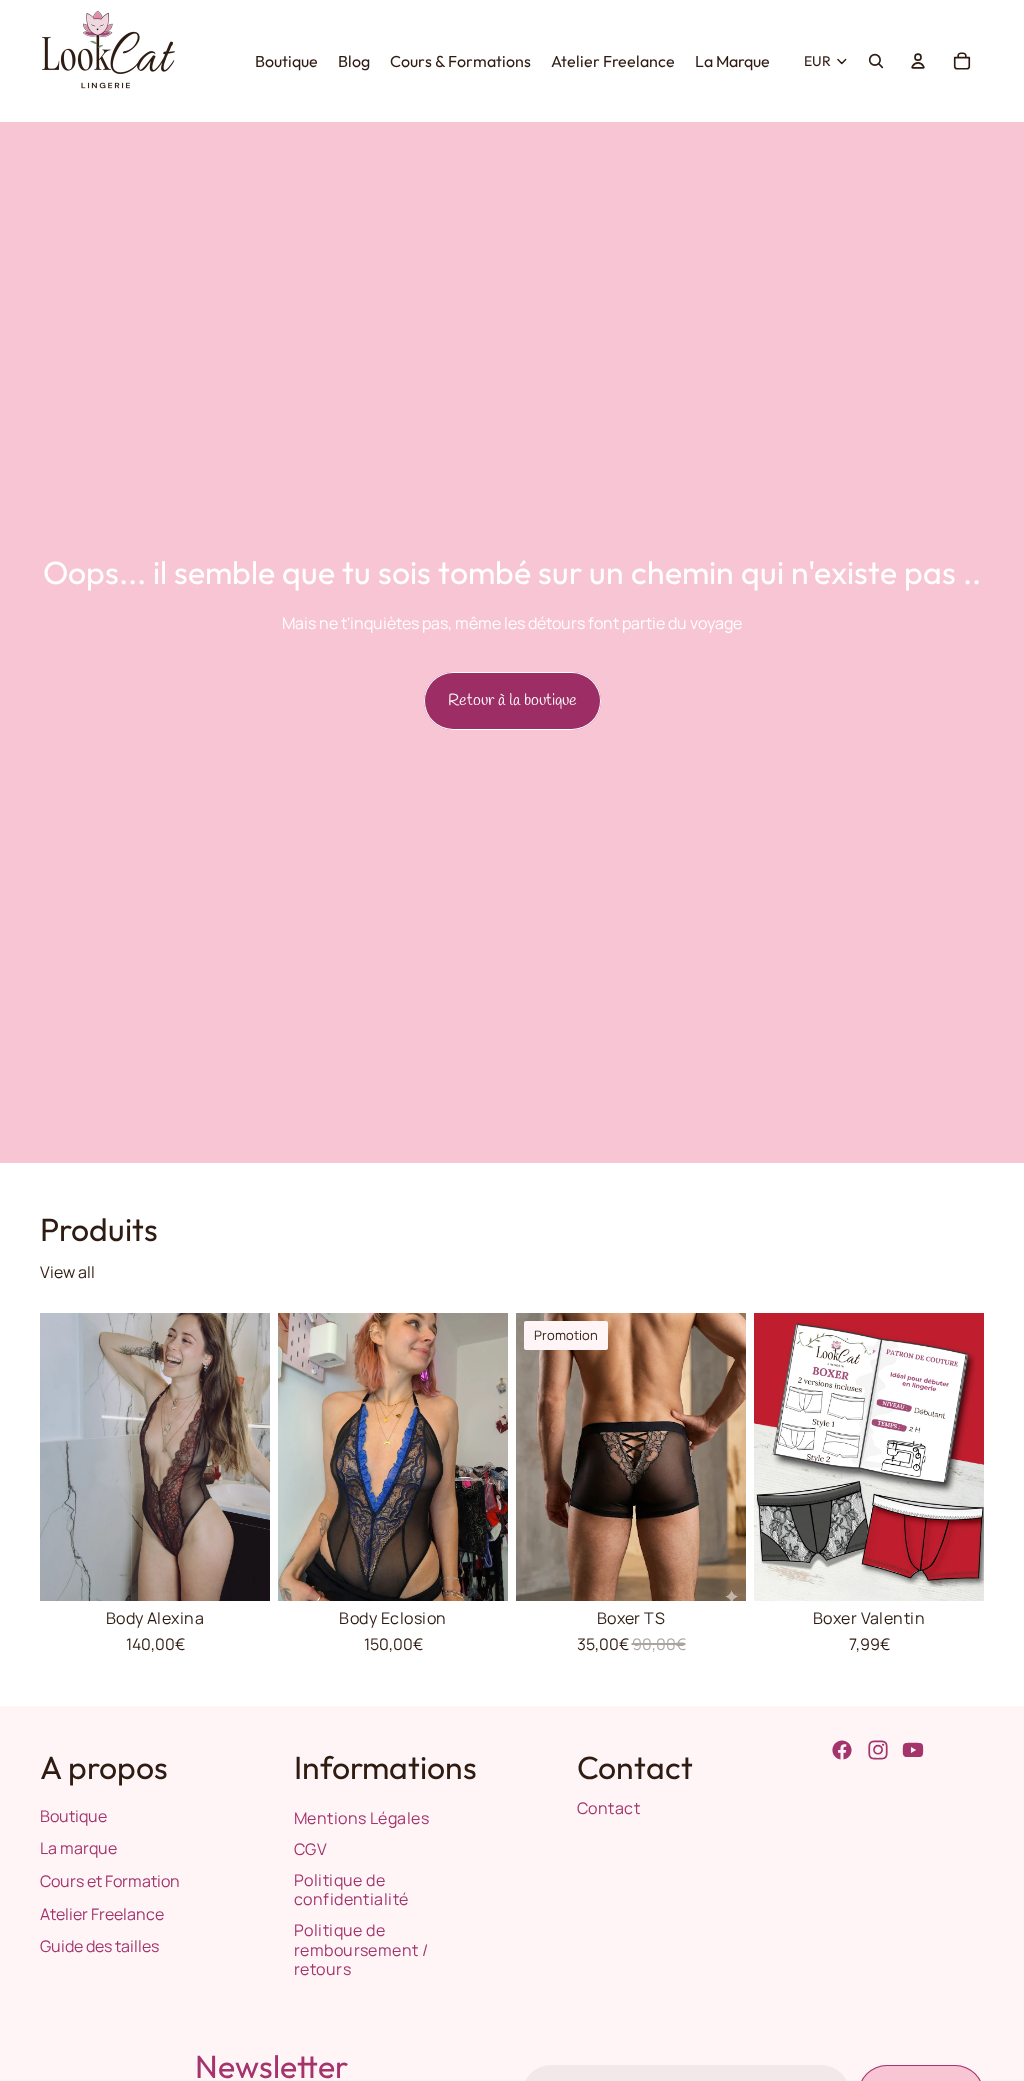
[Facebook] (842, 1750)
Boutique (73, 1816)
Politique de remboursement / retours (361, 1949)
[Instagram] (878, 1750)
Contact (608, 1808)
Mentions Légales (362, 1818)
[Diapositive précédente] (55, 1457)
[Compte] (918, 61)
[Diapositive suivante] (254, 1457)
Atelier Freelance (102, 1914)
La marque (78, 1848)
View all (67, 1272)
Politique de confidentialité (351, 1889)
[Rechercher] (876, 61)
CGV (310, 1849)
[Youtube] (913, 1750)
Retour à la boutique (512, 700)
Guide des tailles (99, 1946)
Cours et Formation (110, 1881)
